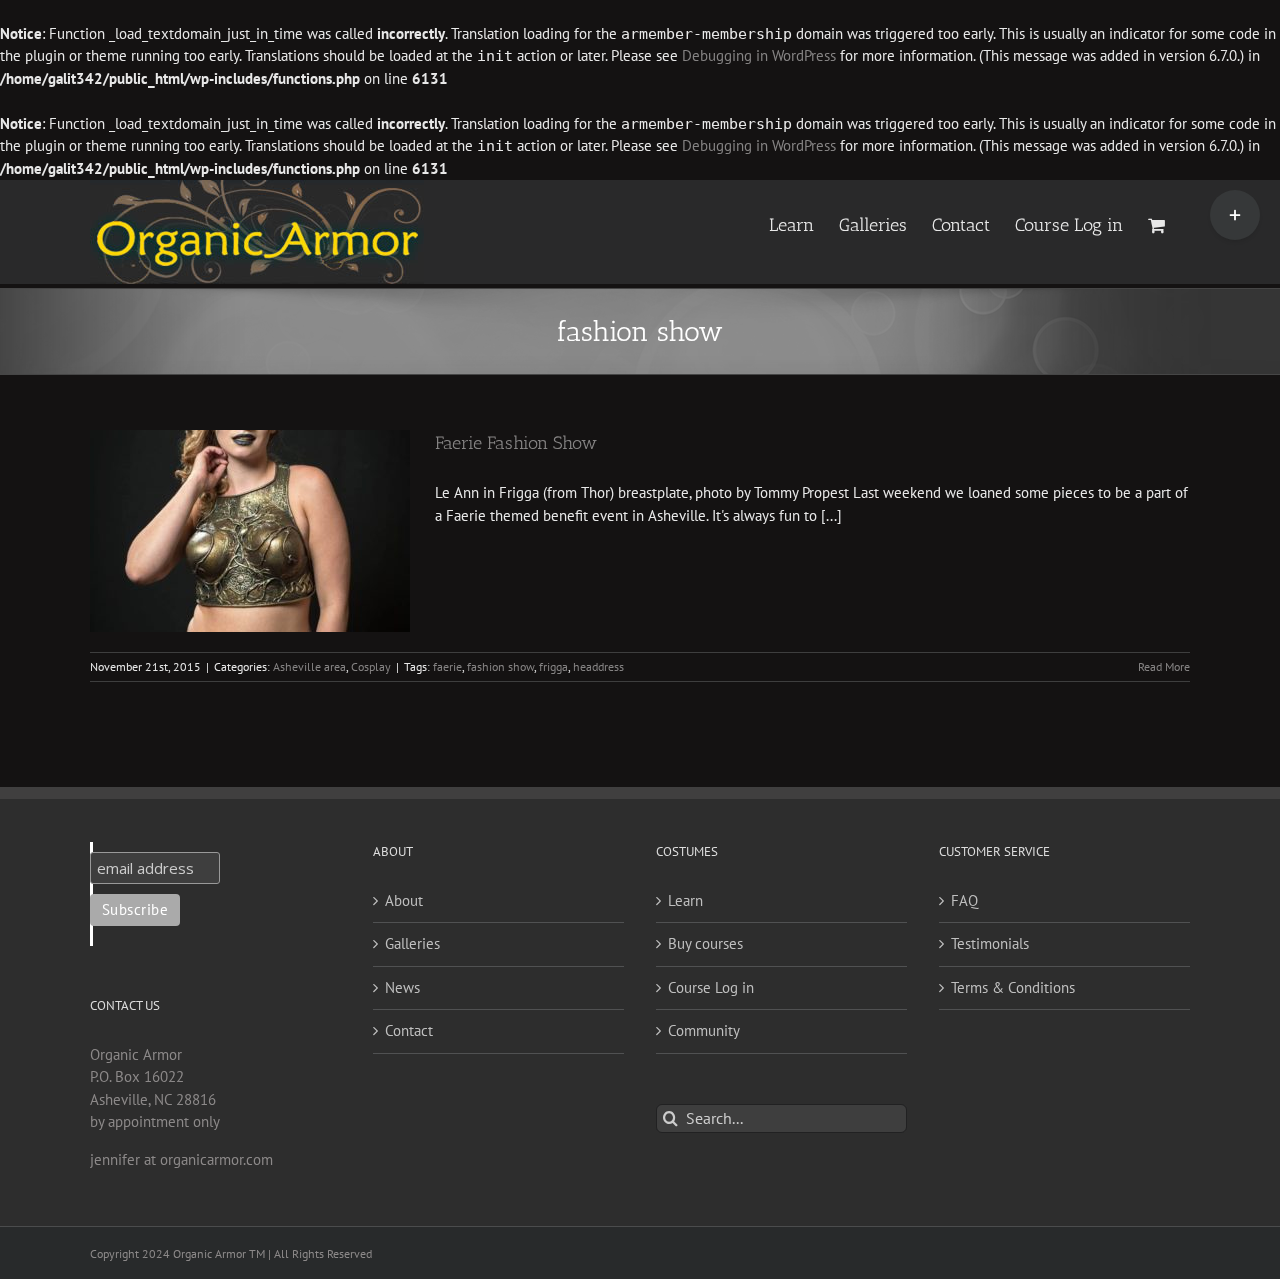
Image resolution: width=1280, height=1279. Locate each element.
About (404, 900)
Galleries (412, 943)
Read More (1164, 666)
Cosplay (371, 666)
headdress (598, 666)
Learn (685, 900)
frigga (553, 666)
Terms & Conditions (1013, 987)
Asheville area (309, 666)
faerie (447, 666)
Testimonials (990, 943)
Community (704, 1030)
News (402, 987)
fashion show (500, 666)
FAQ (964, 900)
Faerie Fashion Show (516, 443)
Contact (409, 1030)
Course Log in (711, 987)
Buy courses (705, 943)
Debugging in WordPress (759, 55)
